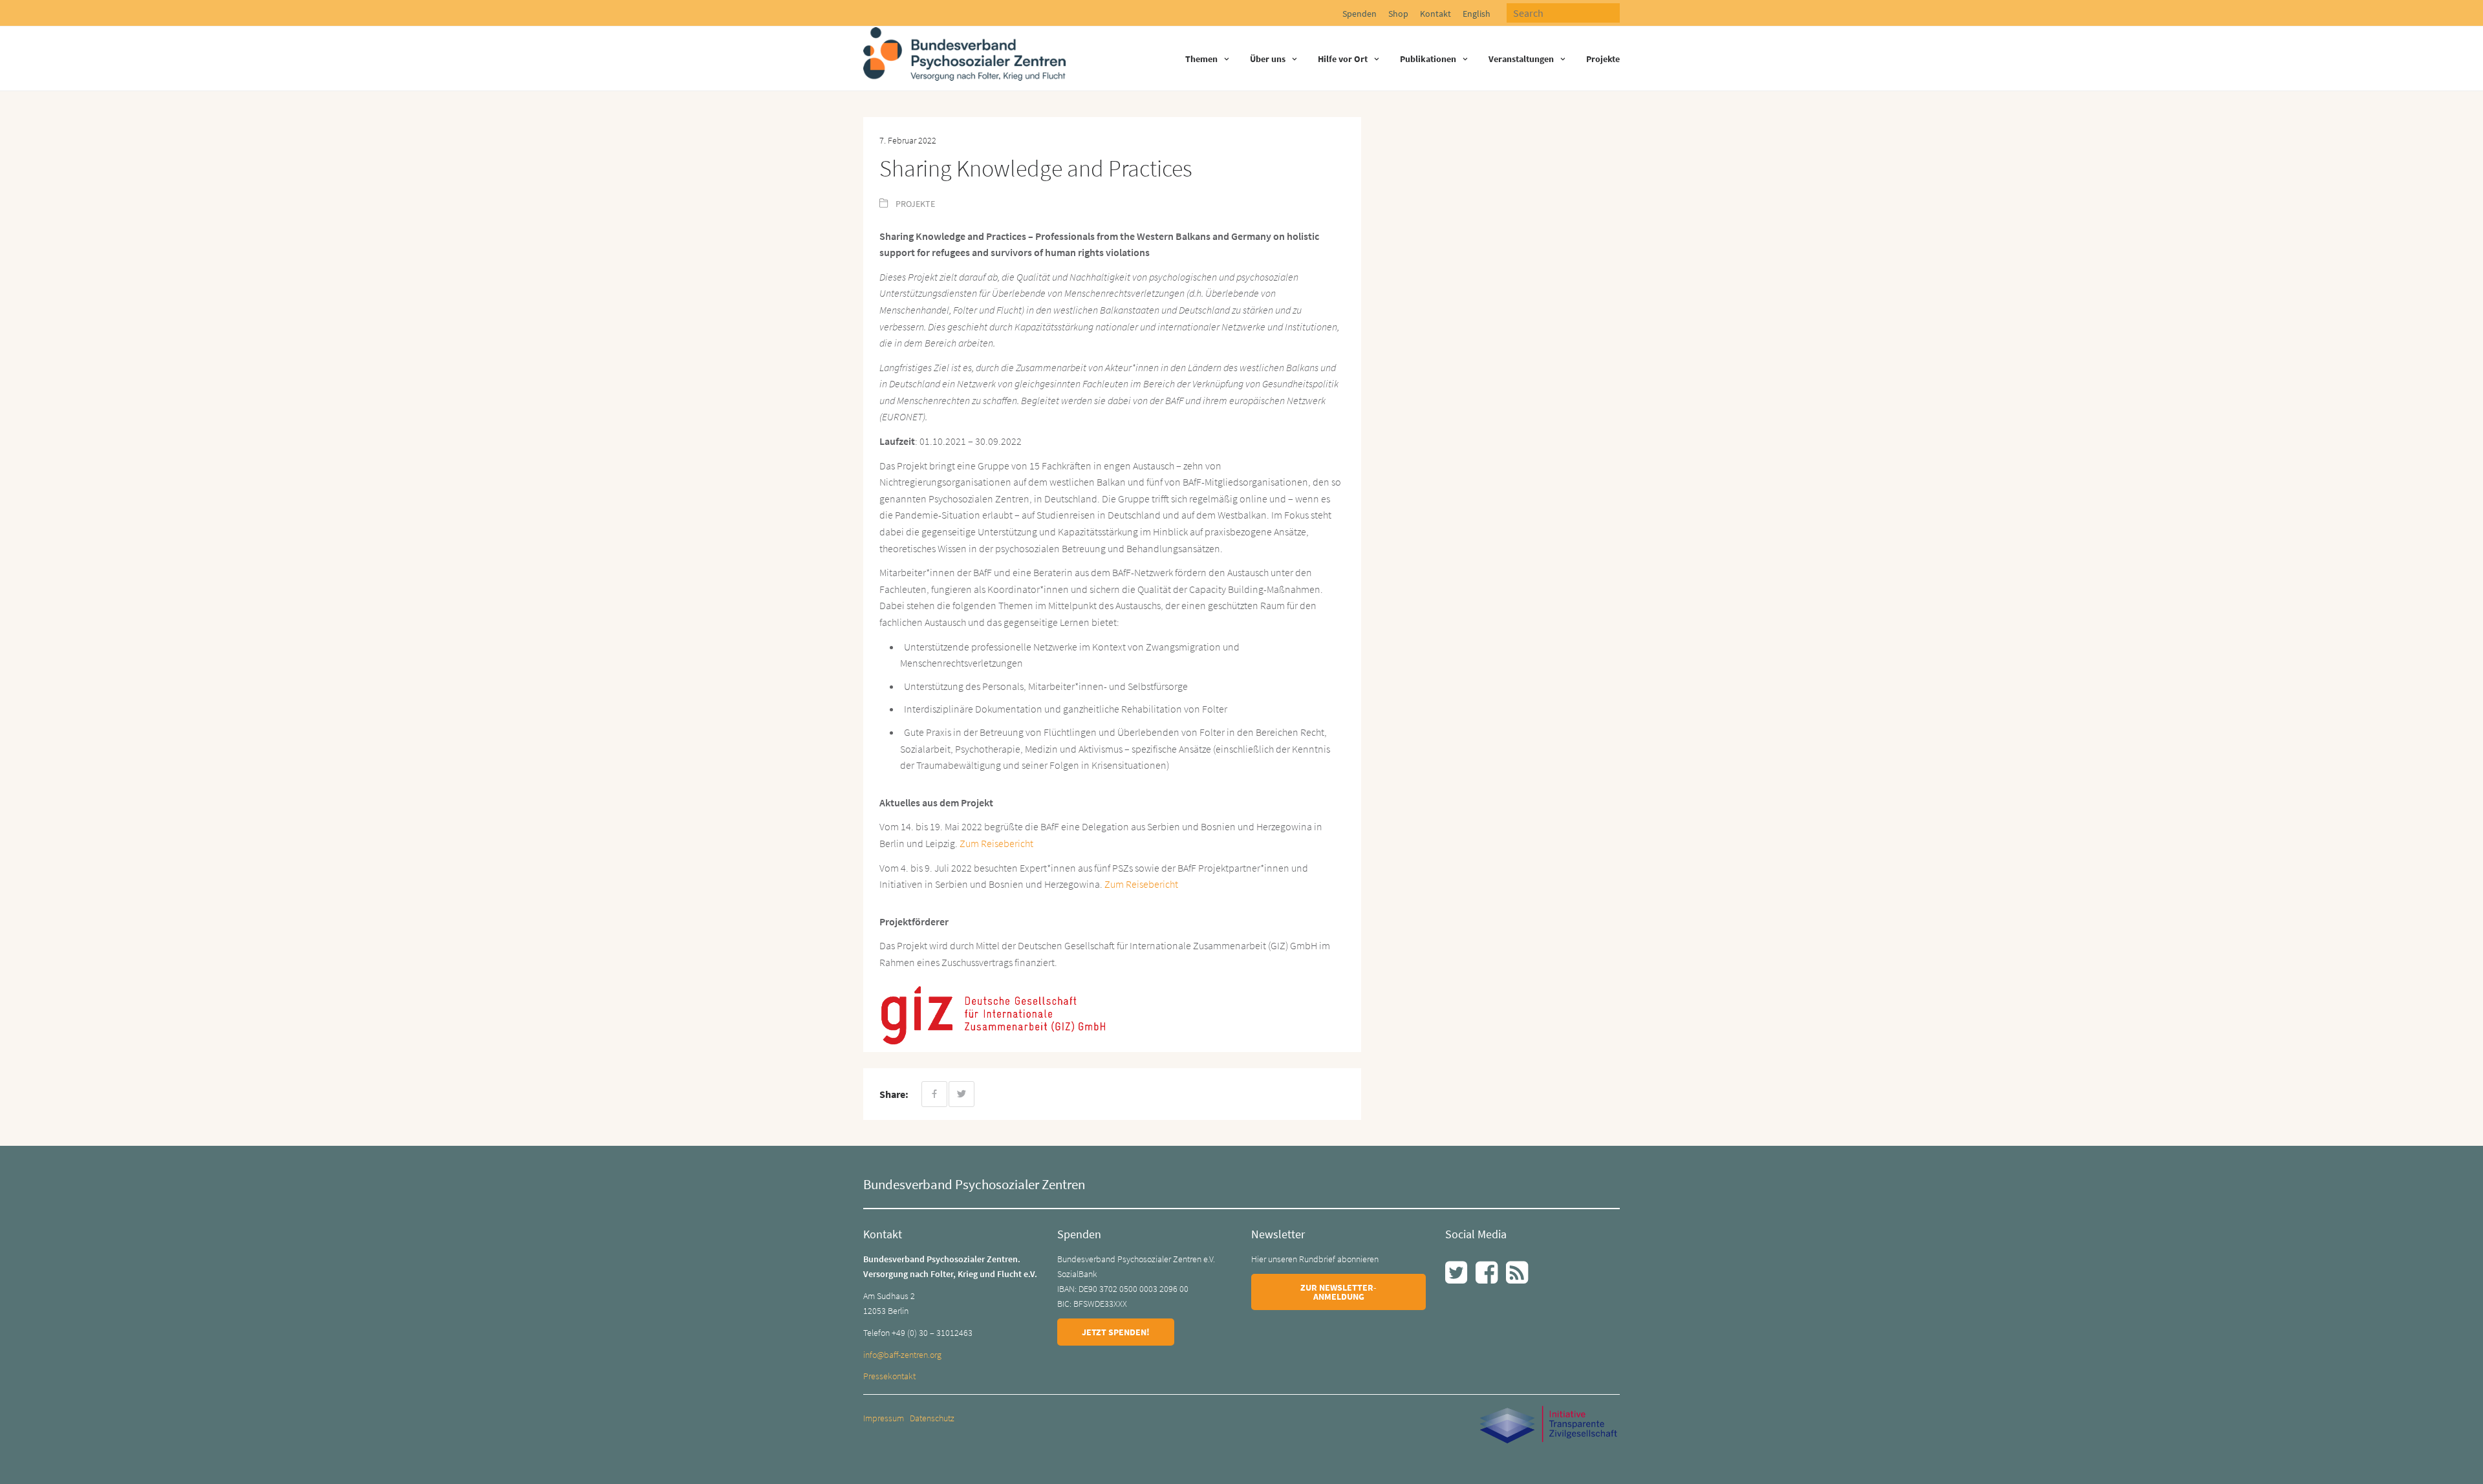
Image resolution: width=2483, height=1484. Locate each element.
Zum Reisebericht (996, 843)
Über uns (1268, 59)
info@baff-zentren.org (902, 1355)
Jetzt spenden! (1116, 1332)
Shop (1398, 14)
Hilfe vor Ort (1343, 59)
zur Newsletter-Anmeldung (1338, 1292)
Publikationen (1428, 59)
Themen (1201, 59)
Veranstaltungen (1521, 59)
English (1477, 14)
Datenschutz (932, 1418)
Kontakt (1435, 14)
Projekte (1603, 59)
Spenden (1360, 14)
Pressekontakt (889, 1376)
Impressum (884, 1418)
